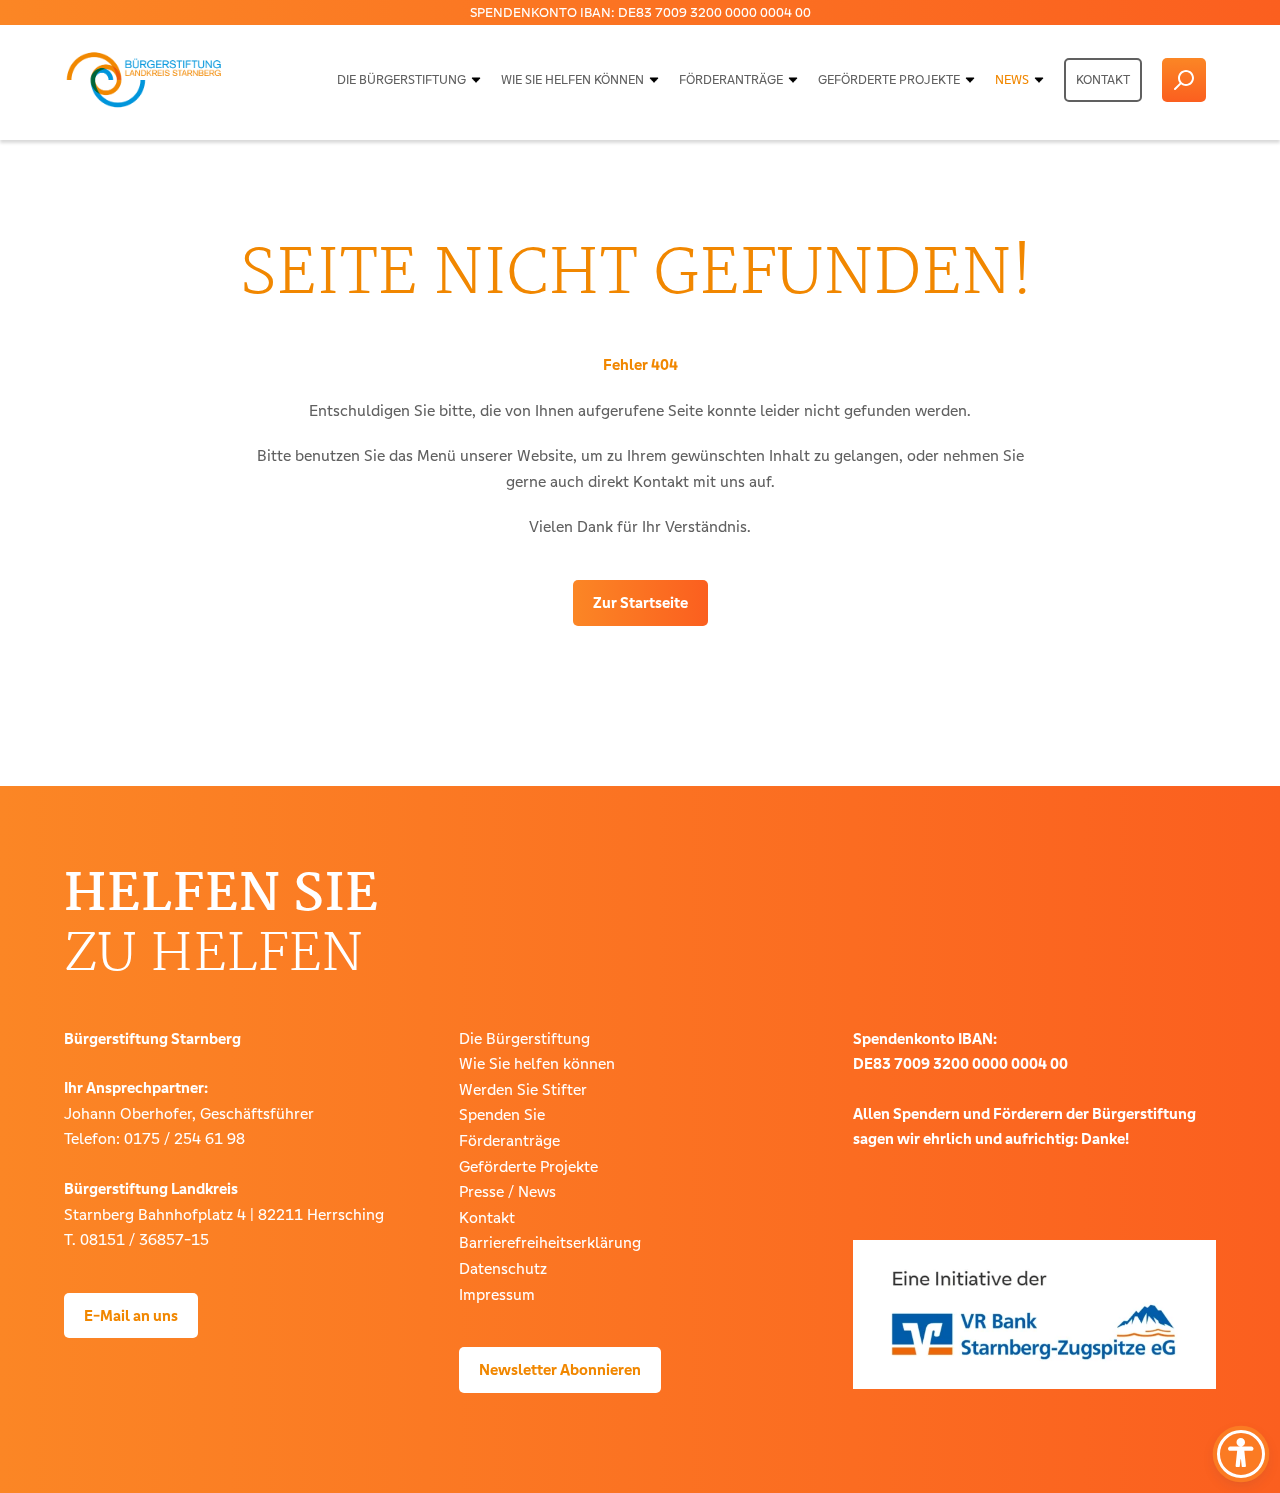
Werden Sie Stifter (523, 1089)
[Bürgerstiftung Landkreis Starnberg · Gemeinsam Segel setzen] (144, 80)
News (1012, 80)
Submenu (476, 80)
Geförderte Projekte (889, 80)
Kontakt (1103, 80)
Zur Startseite (640, 602)
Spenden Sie (502, 1114)
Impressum (497, 1294)
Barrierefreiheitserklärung (550, 1242)
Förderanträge (731, 80)
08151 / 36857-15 (144, 1239)
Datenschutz (503, 1268)
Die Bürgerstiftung (401, 80)
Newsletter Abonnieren (560, 1369)
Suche (1184, 80)
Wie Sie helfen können (572, 80)
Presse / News (507, 1191)
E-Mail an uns (131, 1315)
